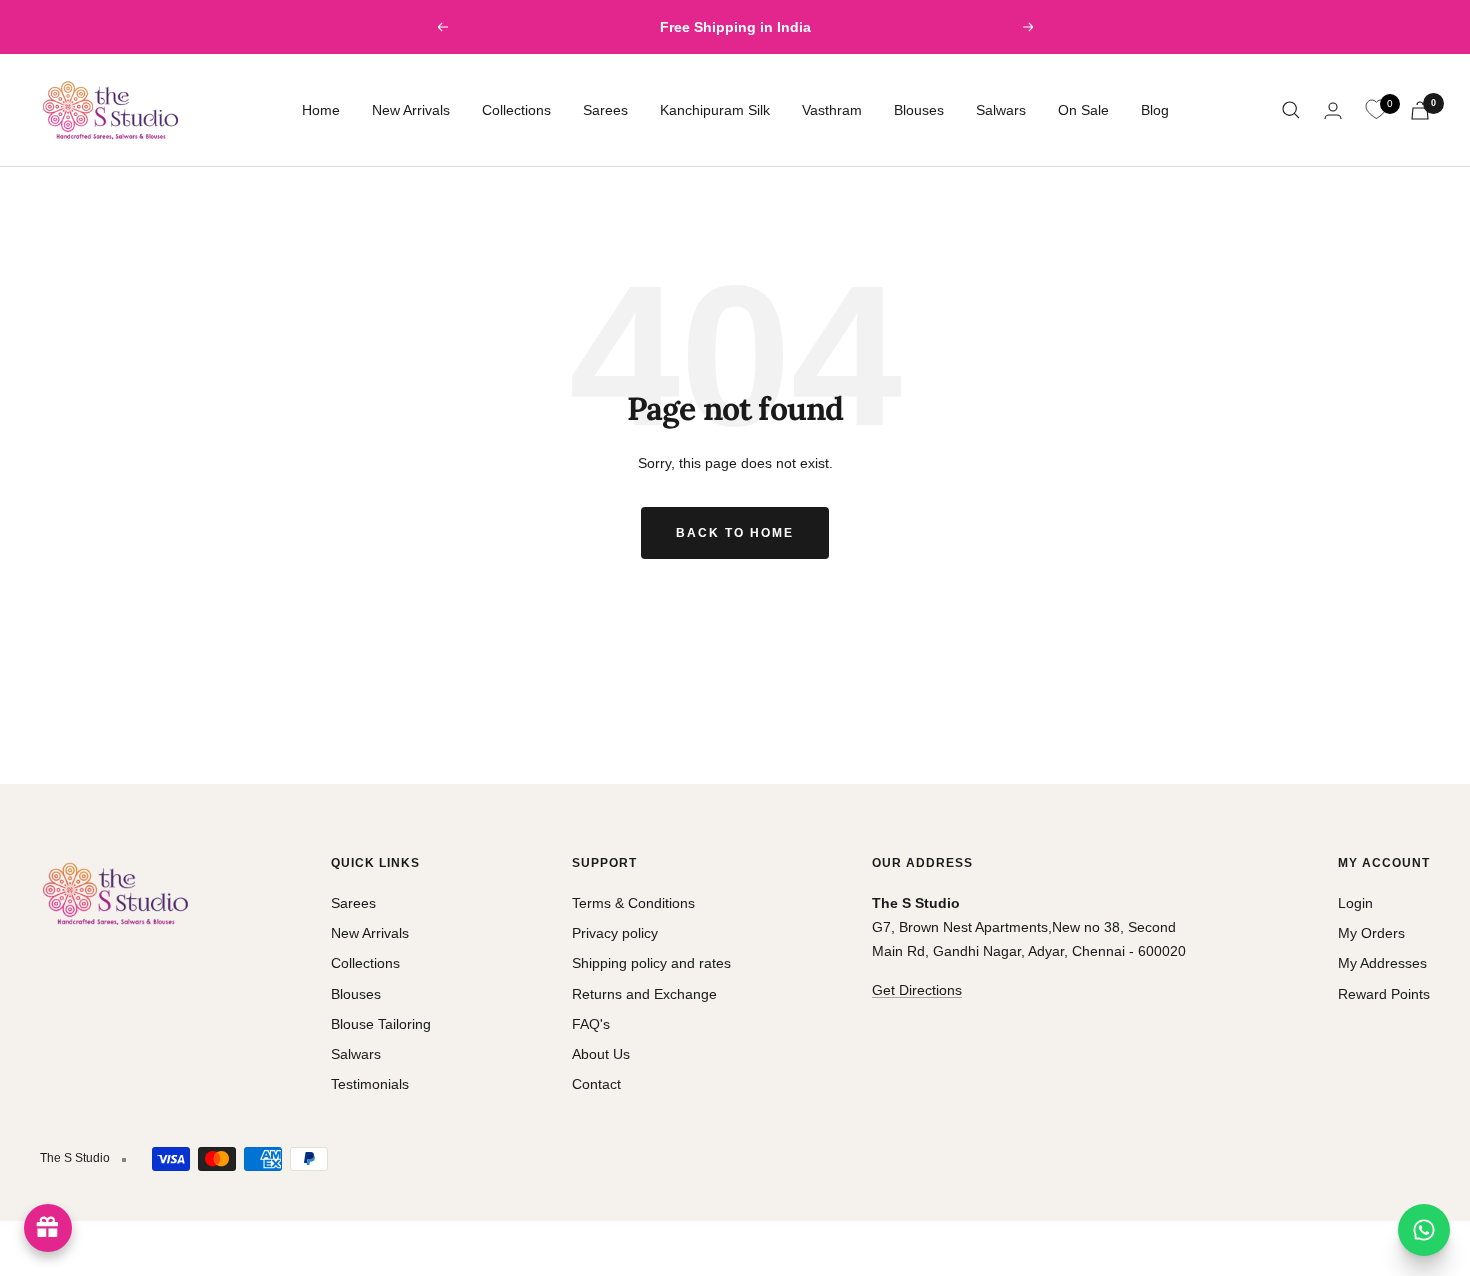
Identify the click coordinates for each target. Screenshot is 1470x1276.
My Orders (1371, 933)
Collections (516, 110)
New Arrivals (411, 110)
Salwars (1001, 110)
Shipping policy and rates (651, 963)
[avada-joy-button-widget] (48, 1228)
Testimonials (370, 1084)
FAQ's (591, 1024)
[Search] (1291, 110)
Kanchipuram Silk (715, 110)
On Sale (1083, 110)
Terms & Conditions (633, 903)
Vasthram (832, 110)
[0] (1376, 110)
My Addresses (1382, 963)
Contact (596, 1084)
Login (1355, 903)
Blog (1155, 110)
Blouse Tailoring (381, 1024)
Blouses (919, 110)
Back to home (735, 533)
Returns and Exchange (644, 994)
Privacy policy (615, 933)
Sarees (605, 110)
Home (321, 110)
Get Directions (917, 990)
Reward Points (1384, 994)
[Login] (1333, 110)
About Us (601, 1054)
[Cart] (1420, 110)
